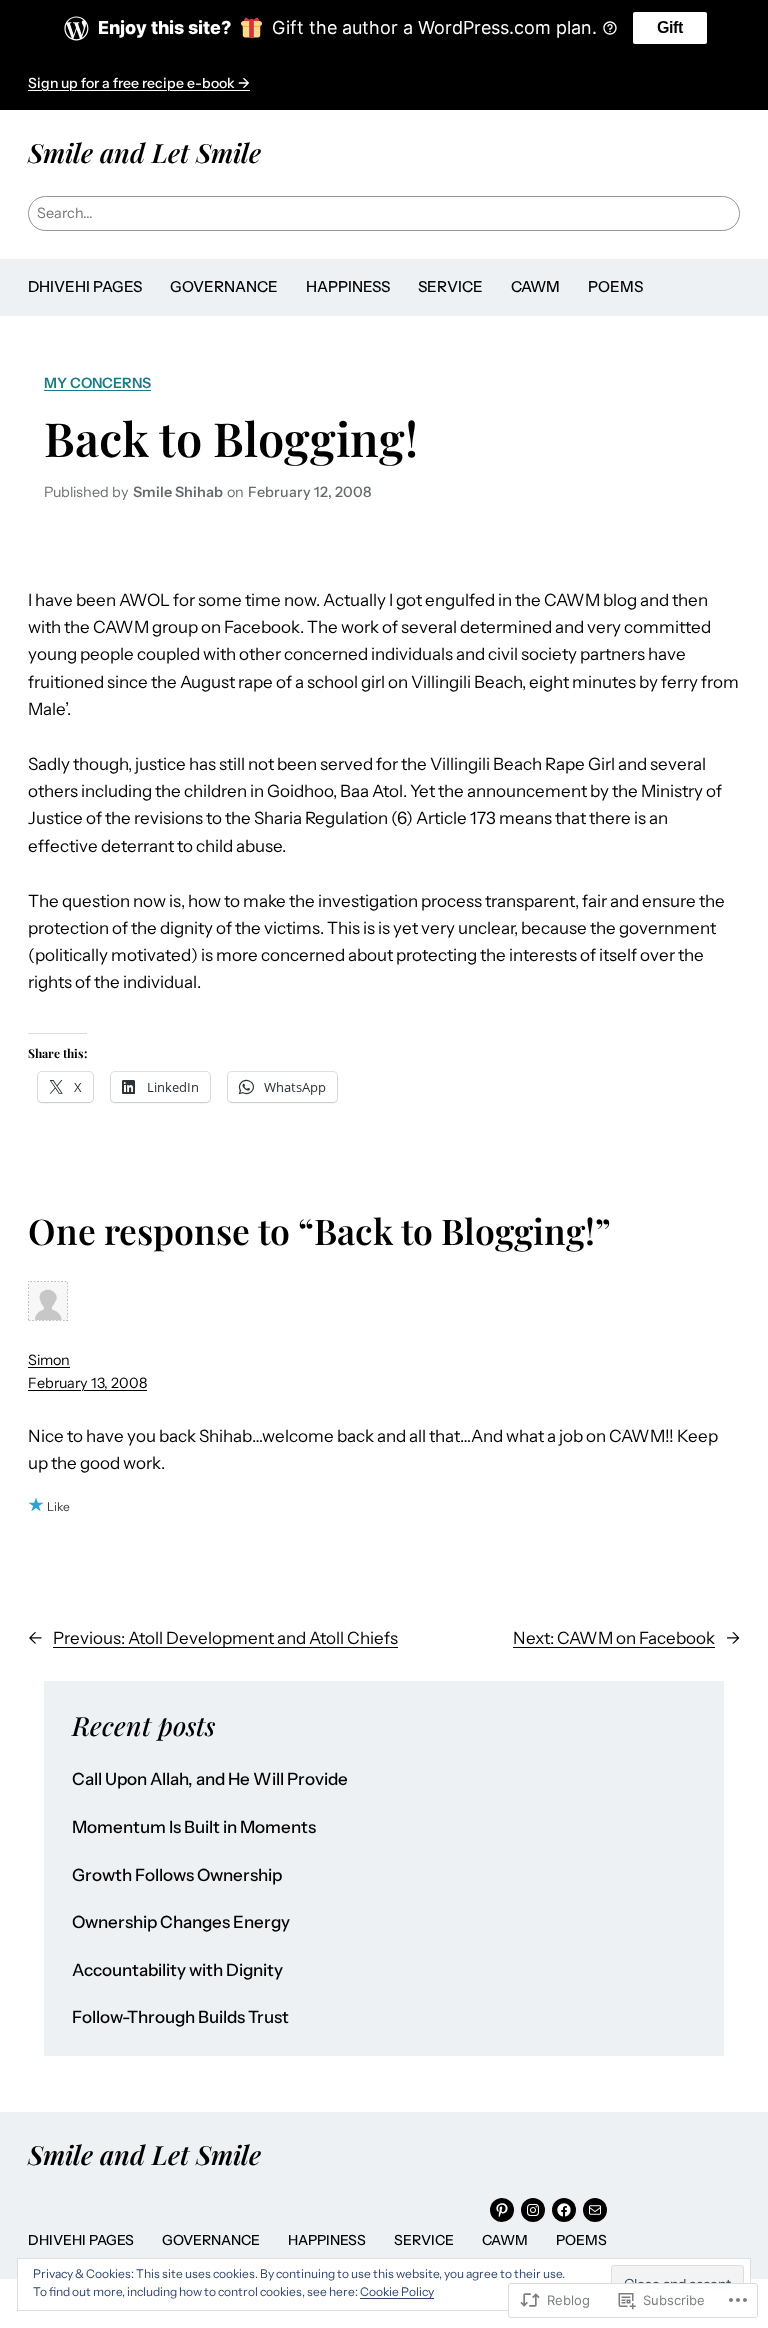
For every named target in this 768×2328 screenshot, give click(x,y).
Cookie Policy (397, 2291)
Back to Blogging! (231, 438)
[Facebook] (564, 2210)
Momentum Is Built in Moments (194, 1827)
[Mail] (595, 2210)
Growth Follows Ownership (177, 1875)
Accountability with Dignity (177, 1970)
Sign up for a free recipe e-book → (139, 83)
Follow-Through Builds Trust (180, 2017)
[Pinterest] (502, 2210)
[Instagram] (533, 2210)
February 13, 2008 (87, 1383)
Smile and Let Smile (144, 152)
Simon (49, 1360)
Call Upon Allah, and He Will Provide (210, 1779)
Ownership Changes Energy (181, 1922)
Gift (670, 27)
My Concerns (97, 383)
